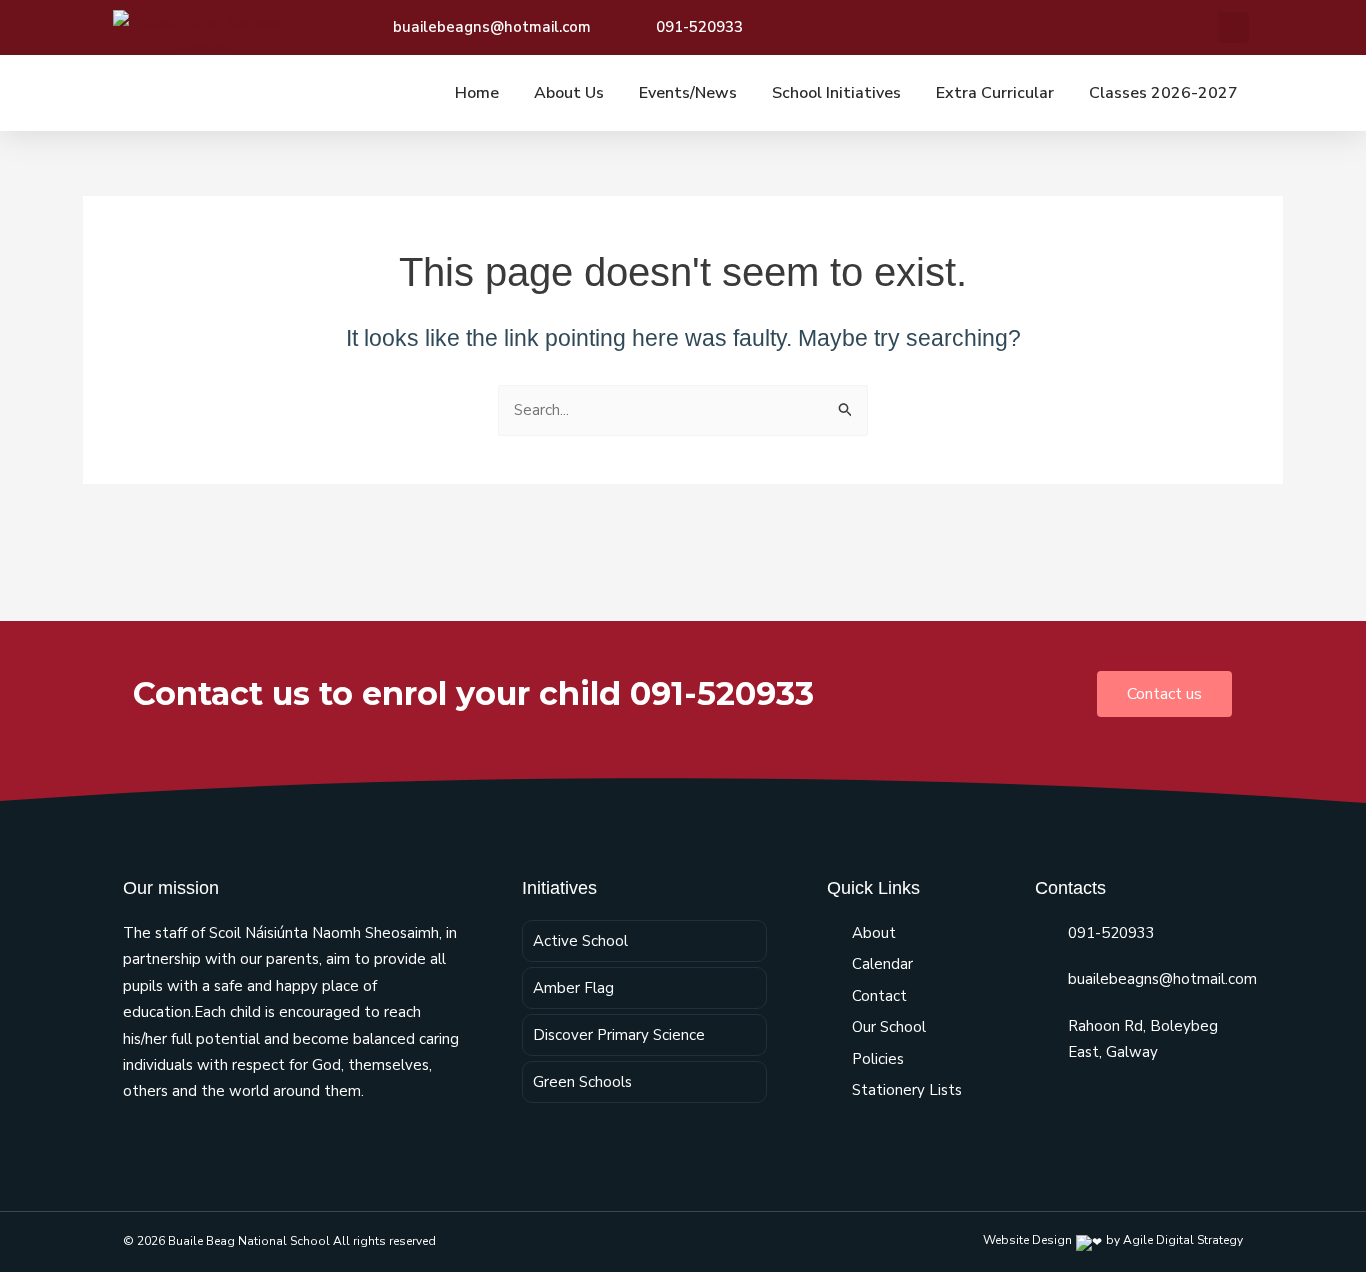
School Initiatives (836, 93)
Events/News (688, 93)
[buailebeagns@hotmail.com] (1044, 980)
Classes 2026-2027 (1163, 93)
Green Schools (582, 1082)
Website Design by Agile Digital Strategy (1113, 1240)
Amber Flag (573, 988)
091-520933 (1111, 933)
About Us (569, 93)
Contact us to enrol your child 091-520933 (473, 693)
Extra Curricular (995, 93)
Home (477, 93)
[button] (1233, 27)
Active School (580, 941)
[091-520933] (1044, 933)
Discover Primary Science (619, 1035)
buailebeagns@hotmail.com (1162, 979)
